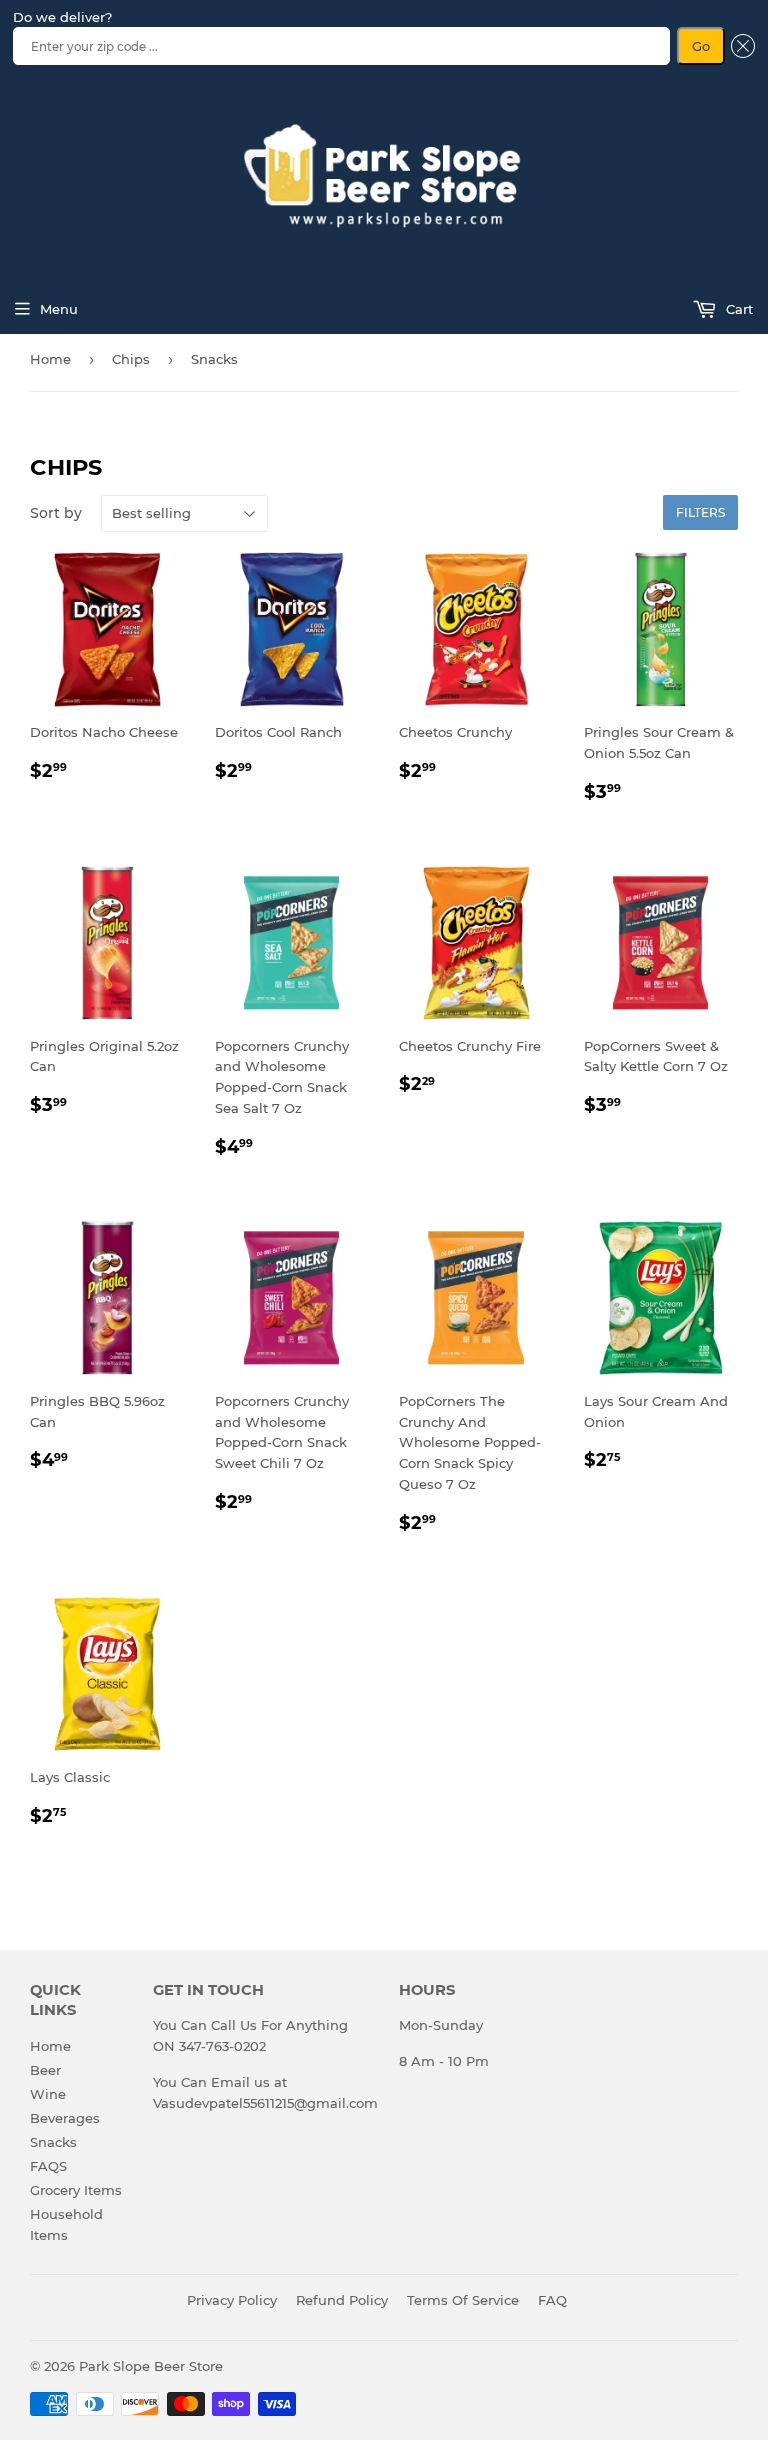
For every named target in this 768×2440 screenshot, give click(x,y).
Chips (131, 359)
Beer (45, 2070)
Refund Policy (342, 2300)
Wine (48, 2094)
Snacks (53, 2142)
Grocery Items (76, 2190)
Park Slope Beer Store (151, 2366)
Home (50, 359)
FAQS (48, 2166)
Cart (737, 309)
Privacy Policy (232, 2300)
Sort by (56, 513)
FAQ (552, 2300)
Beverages (65, 2118)
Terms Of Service (463, 2300)
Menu (59, 309)
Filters (700, 512)
